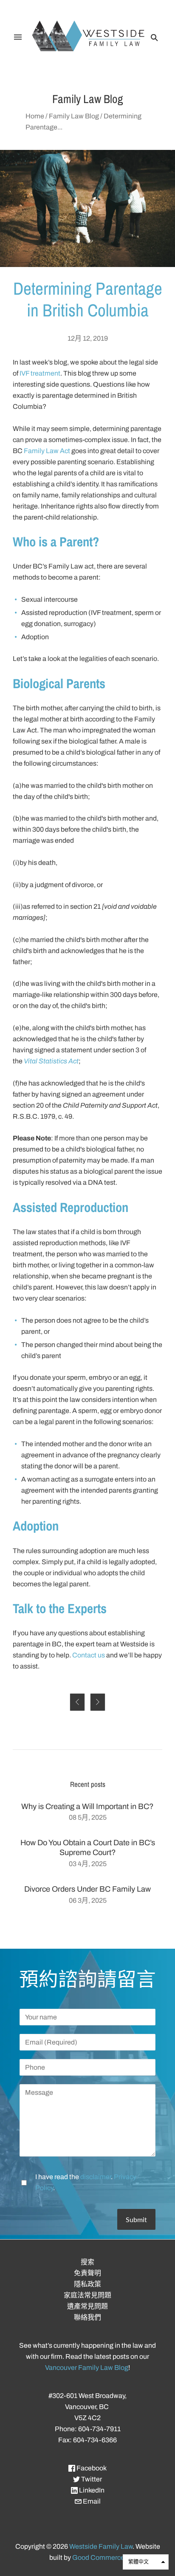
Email (91, 2501)
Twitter (91, 2479)
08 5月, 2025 (88, 1817)
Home (35, 116)
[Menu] (18, 37)
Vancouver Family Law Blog (87, 2368)
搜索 (87, 2262)
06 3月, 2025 (88, 1900)
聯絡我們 (87, 2317)
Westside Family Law (101, 2546)
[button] (146, 2562)
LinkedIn (91, 2490)
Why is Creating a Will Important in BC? (87, 1806)
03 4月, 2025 (88, 1864)
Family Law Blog (74, 116)
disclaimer (96, 2177)
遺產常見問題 (87, 2306)
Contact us (89, 1655)
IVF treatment (40, 373)
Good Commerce (98, 2557)
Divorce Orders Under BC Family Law (87, 1889)
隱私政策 (87, 2284)
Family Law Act (47, 451)
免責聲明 (87, 2273)
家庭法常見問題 (87, 2295)
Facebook (91, 2468)
